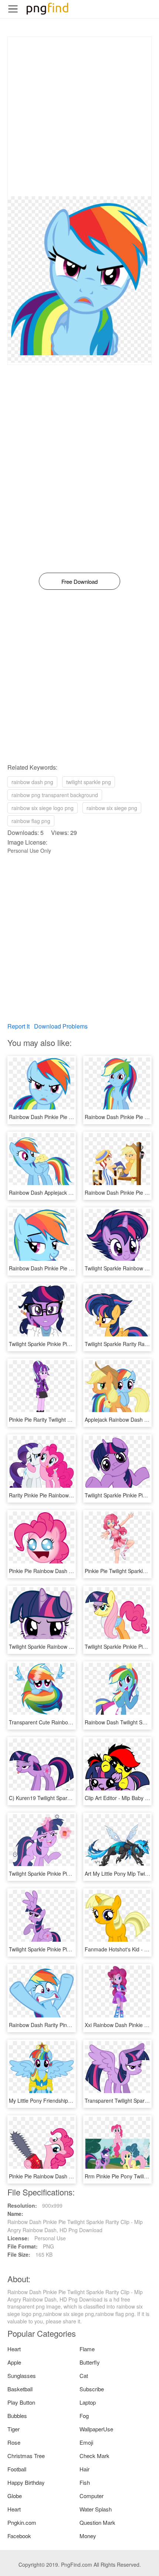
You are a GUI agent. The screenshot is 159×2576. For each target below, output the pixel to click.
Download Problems (61, 1026)
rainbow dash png (32, 782)
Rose (14, 2442)
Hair (84, 2469)
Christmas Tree (26, 2456)
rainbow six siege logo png (43, 808)
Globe (15, 2496)
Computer (92, 2496)
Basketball (20, 2389)
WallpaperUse (96, 2429)
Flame (87, 2349)
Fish (85, 2482)
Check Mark (94, 2456)
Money (88, 2536)
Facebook (19, 2536)
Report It (18, 1026)
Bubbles (17, 2416)
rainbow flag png (31, 821)
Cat (84, 2376)
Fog (84, 2416)
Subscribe (92, 2389)
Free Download (79, 581)
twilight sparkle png (89, 782)
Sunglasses (22, 2376)
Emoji (86, 2442)
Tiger (13, 2429)
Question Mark (97, 2522)
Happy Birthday (26, 2482)
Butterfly (90, 2362)
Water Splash (96, 2509)
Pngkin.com (22, 2522)
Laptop (88, 2402)
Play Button (21, 2402)
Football (17, 2469)
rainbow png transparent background (55, 795)
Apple (14, 2362)
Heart (14, 2349)
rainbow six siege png (112, 808)
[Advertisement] (79, 116)
